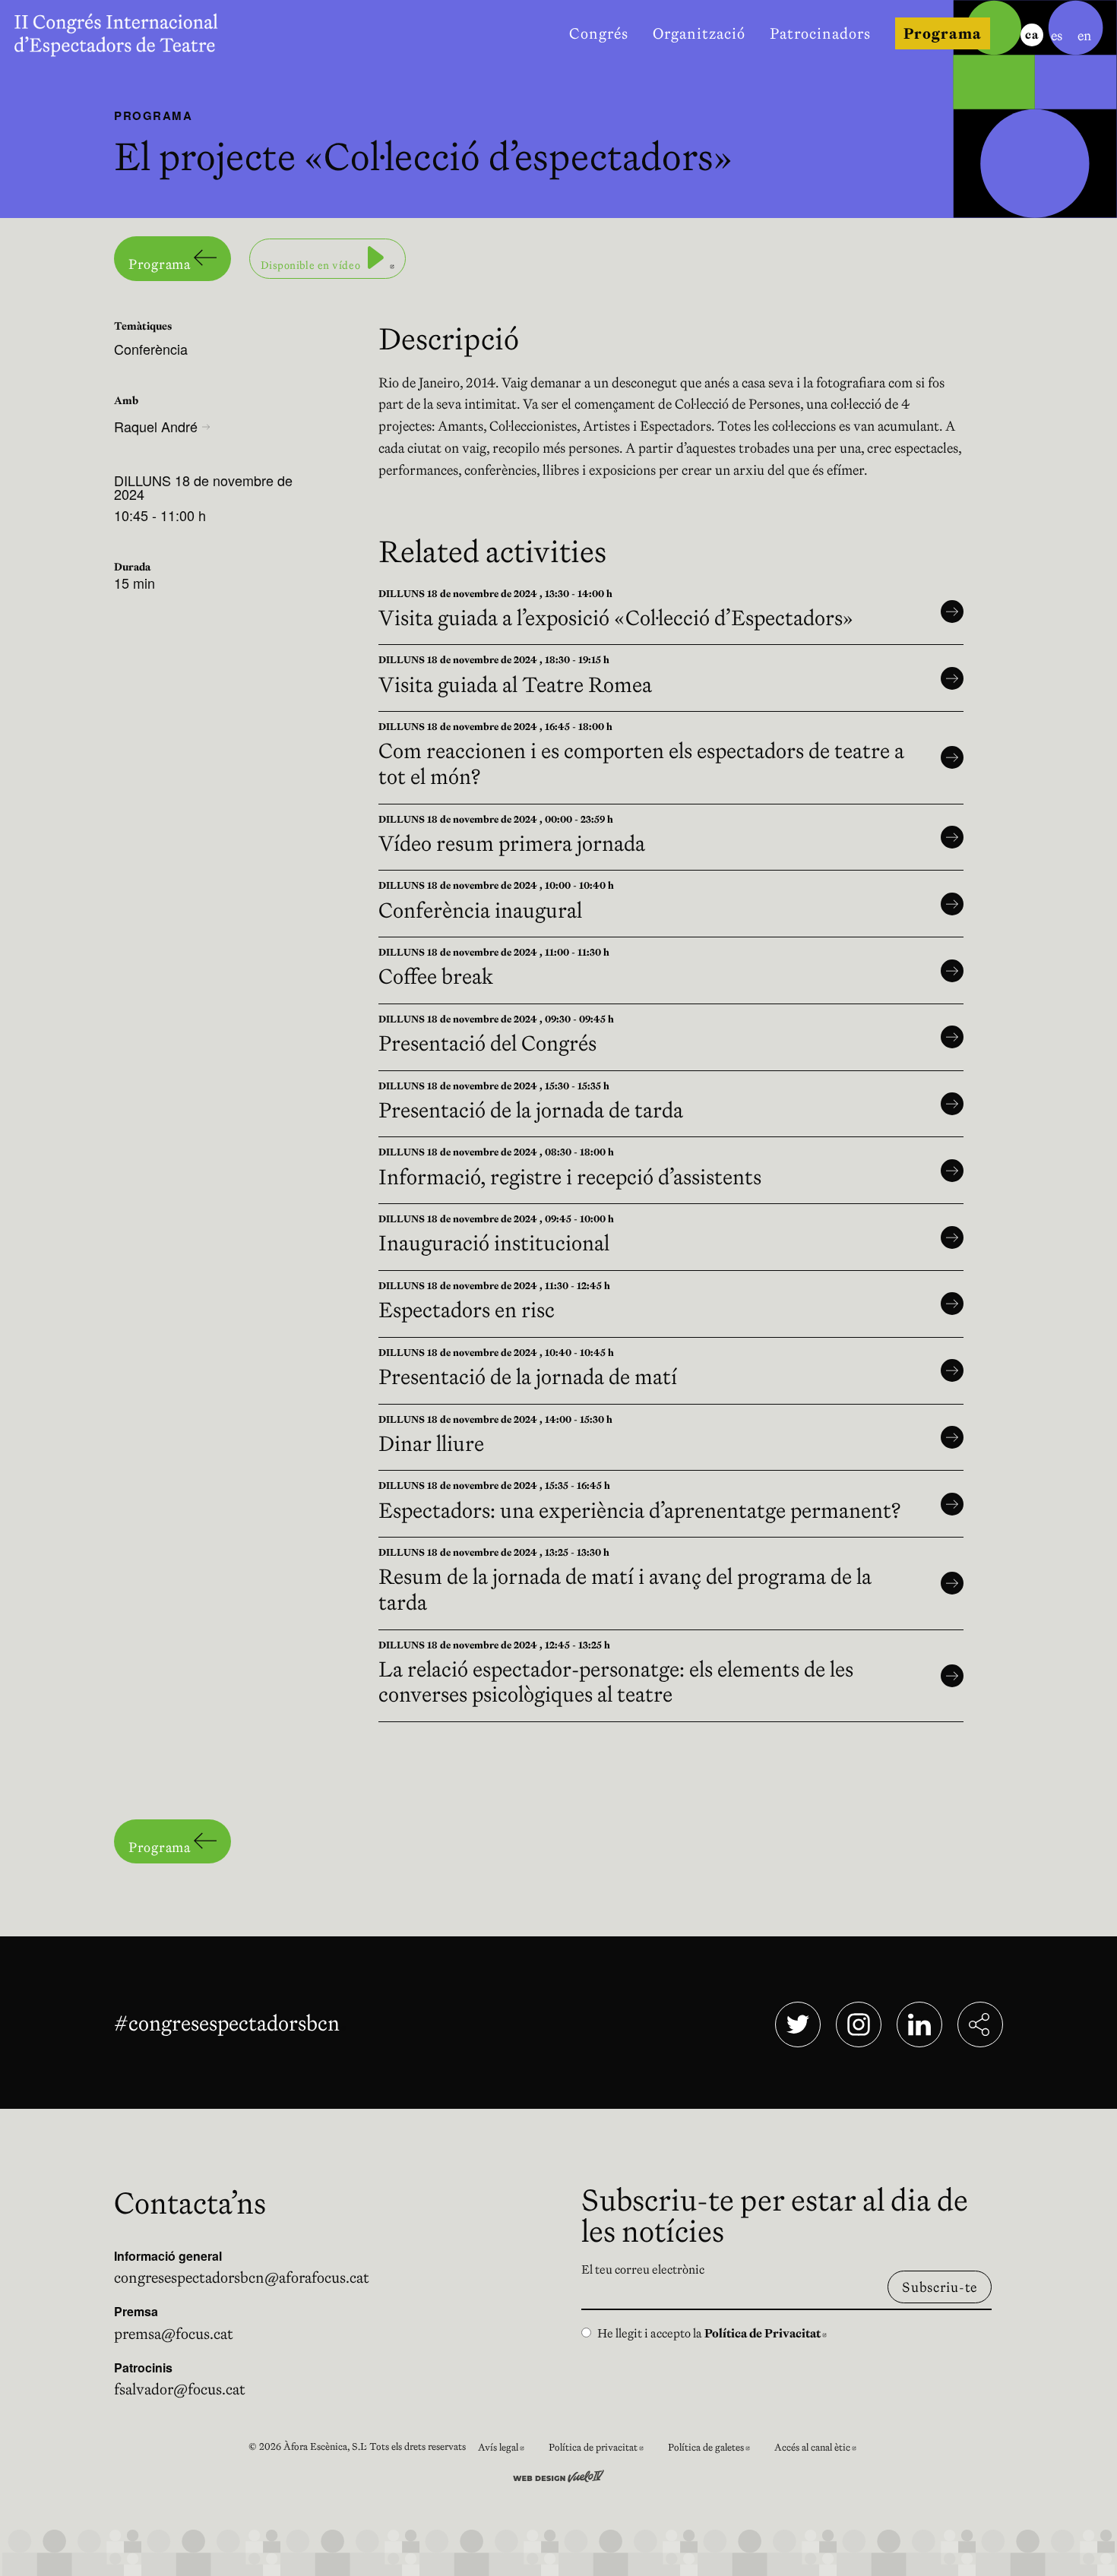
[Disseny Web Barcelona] (558, 2474)
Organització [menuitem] (699, 33)
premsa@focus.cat (174, 2334)
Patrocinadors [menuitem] (820, 33)
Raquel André (156, 426)
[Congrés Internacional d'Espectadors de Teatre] (128, 33)
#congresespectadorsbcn (230, 2023)
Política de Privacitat (766, 2333)
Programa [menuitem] (943, 33)
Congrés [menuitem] (599, 33)
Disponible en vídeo (333, 258)
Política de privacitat (602, 2450)
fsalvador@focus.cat (180, 2389)
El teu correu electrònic (643, 2269)
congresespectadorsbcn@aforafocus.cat (242, 2277)
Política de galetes (715, 2450)
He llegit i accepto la (712, 2333)
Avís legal (507, 2450)
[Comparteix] (980, 2024)
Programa (161, 264)
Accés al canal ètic (821, 2450)
